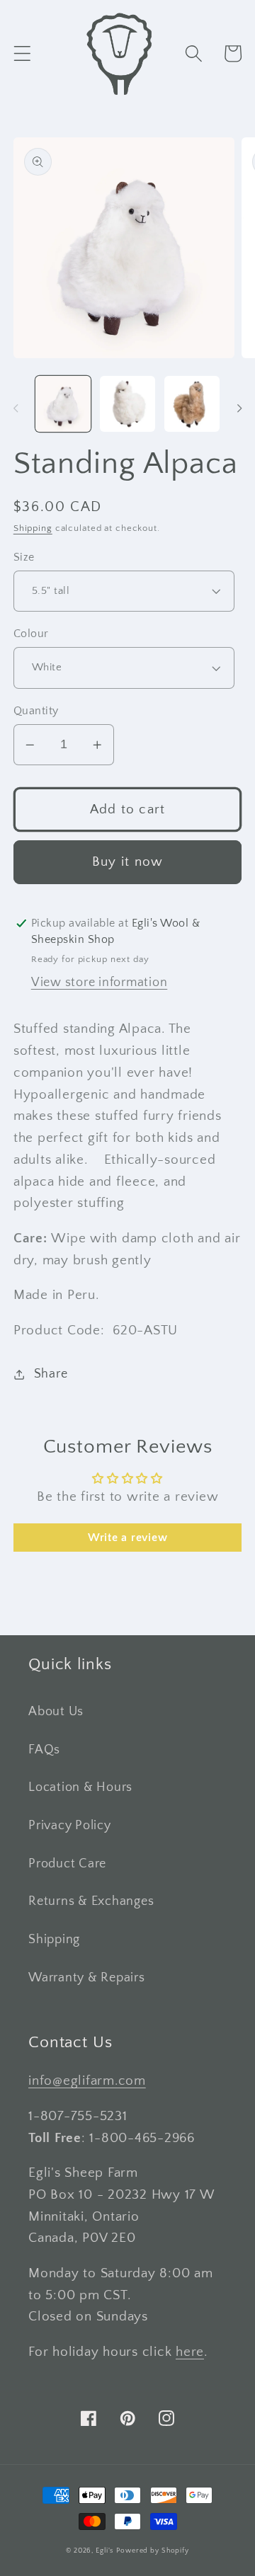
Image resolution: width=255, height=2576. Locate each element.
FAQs (44, 1750)
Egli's (104, 2551)
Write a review (128, 1538)
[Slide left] (16, 408)
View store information (100, 983)
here (190, 2352)
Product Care (67, 1864)
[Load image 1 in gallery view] (63, 403)
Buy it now (128, 862)
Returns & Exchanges (91, 1901)
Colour (31, 634)
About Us (56, 1712)
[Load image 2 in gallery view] (127, 403)
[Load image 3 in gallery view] (192, 403)
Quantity (36, 711)
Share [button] (51, 1374)
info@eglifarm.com (87, 2081)
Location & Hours (80, 1787)
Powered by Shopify (153, 2551)
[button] (22, 53)
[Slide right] (239, 408)
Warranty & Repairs (87, 1978)
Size (24, 557)
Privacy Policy (70, 1826)
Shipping (33, 528)
